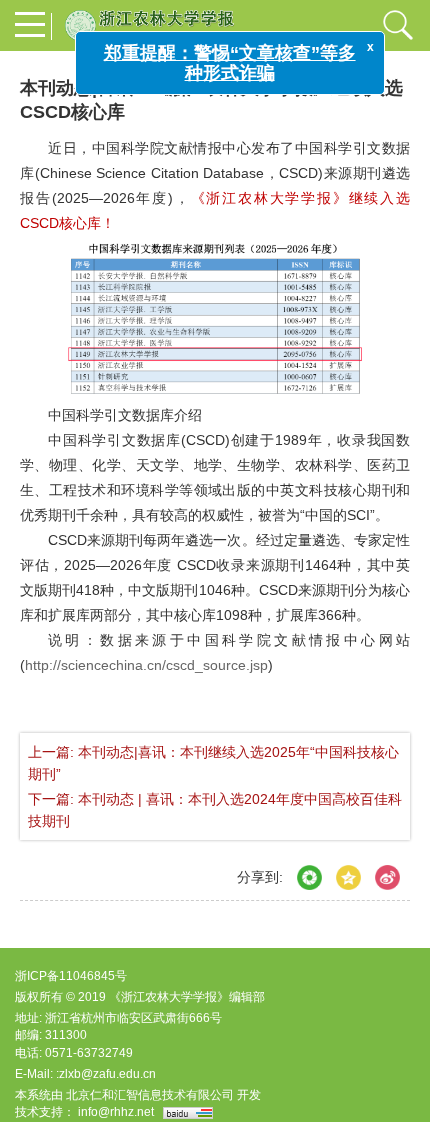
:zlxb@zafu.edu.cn (106, 1074)
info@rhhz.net (116, 1112)
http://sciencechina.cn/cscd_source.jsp (146, 665)
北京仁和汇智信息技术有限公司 (150, 1095)
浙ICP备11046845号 (71, 976)
